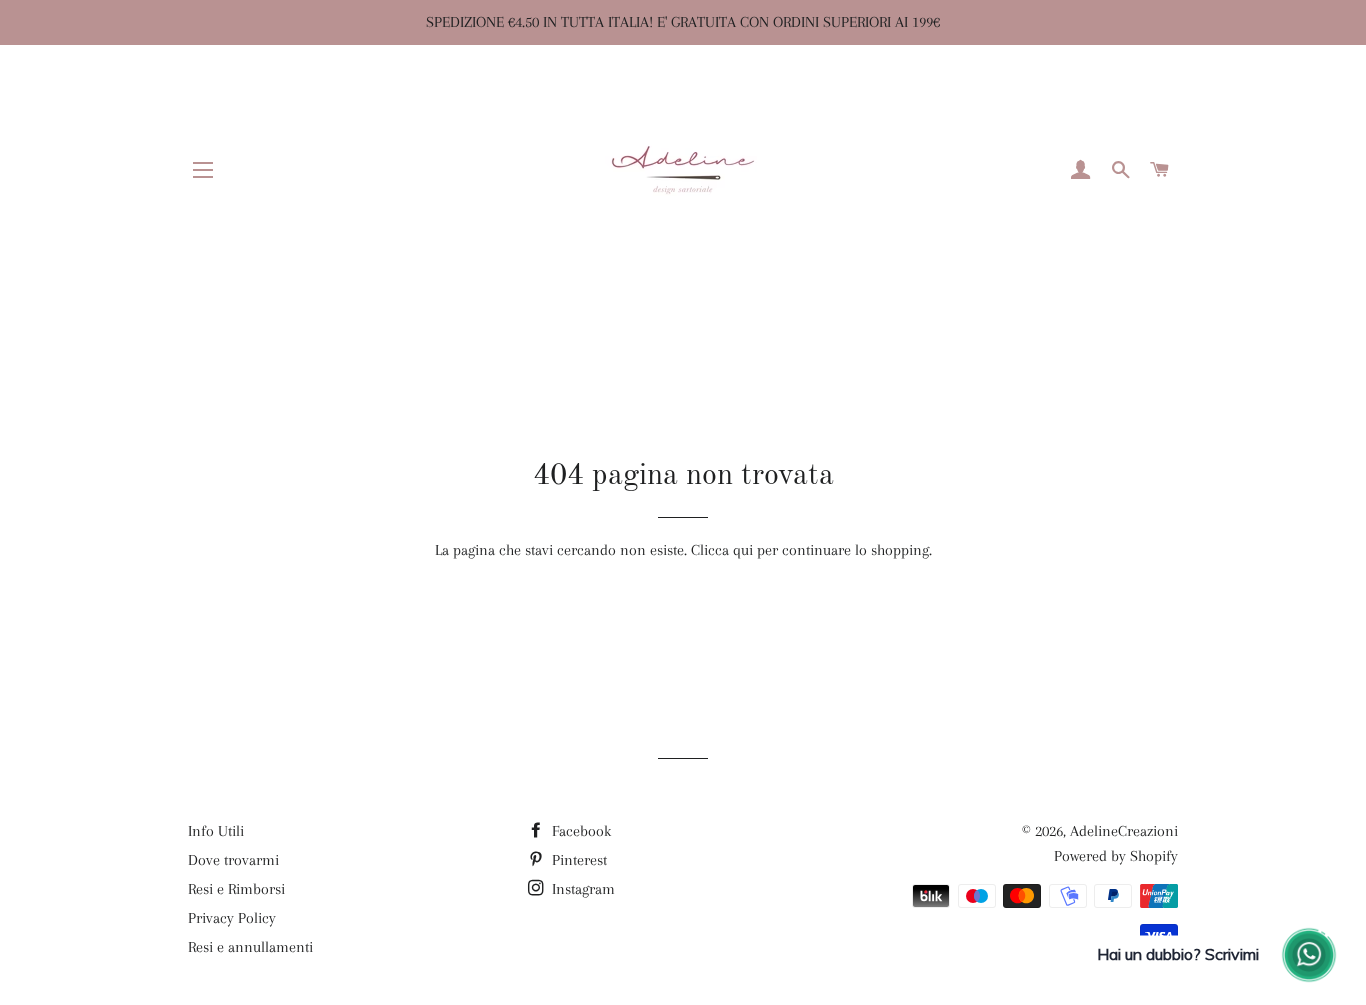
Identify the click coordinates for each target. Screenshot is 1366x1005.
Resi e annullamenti (250, 947)
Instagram (581, 889)
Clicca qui (722, 550)
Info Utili (216, 831)
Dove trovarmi (233, 860)
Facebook (579, 831)
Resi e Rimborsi (236, 889)
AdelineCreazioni (1124, 831)
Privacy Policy (232, 918)
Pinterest (577, 860)
